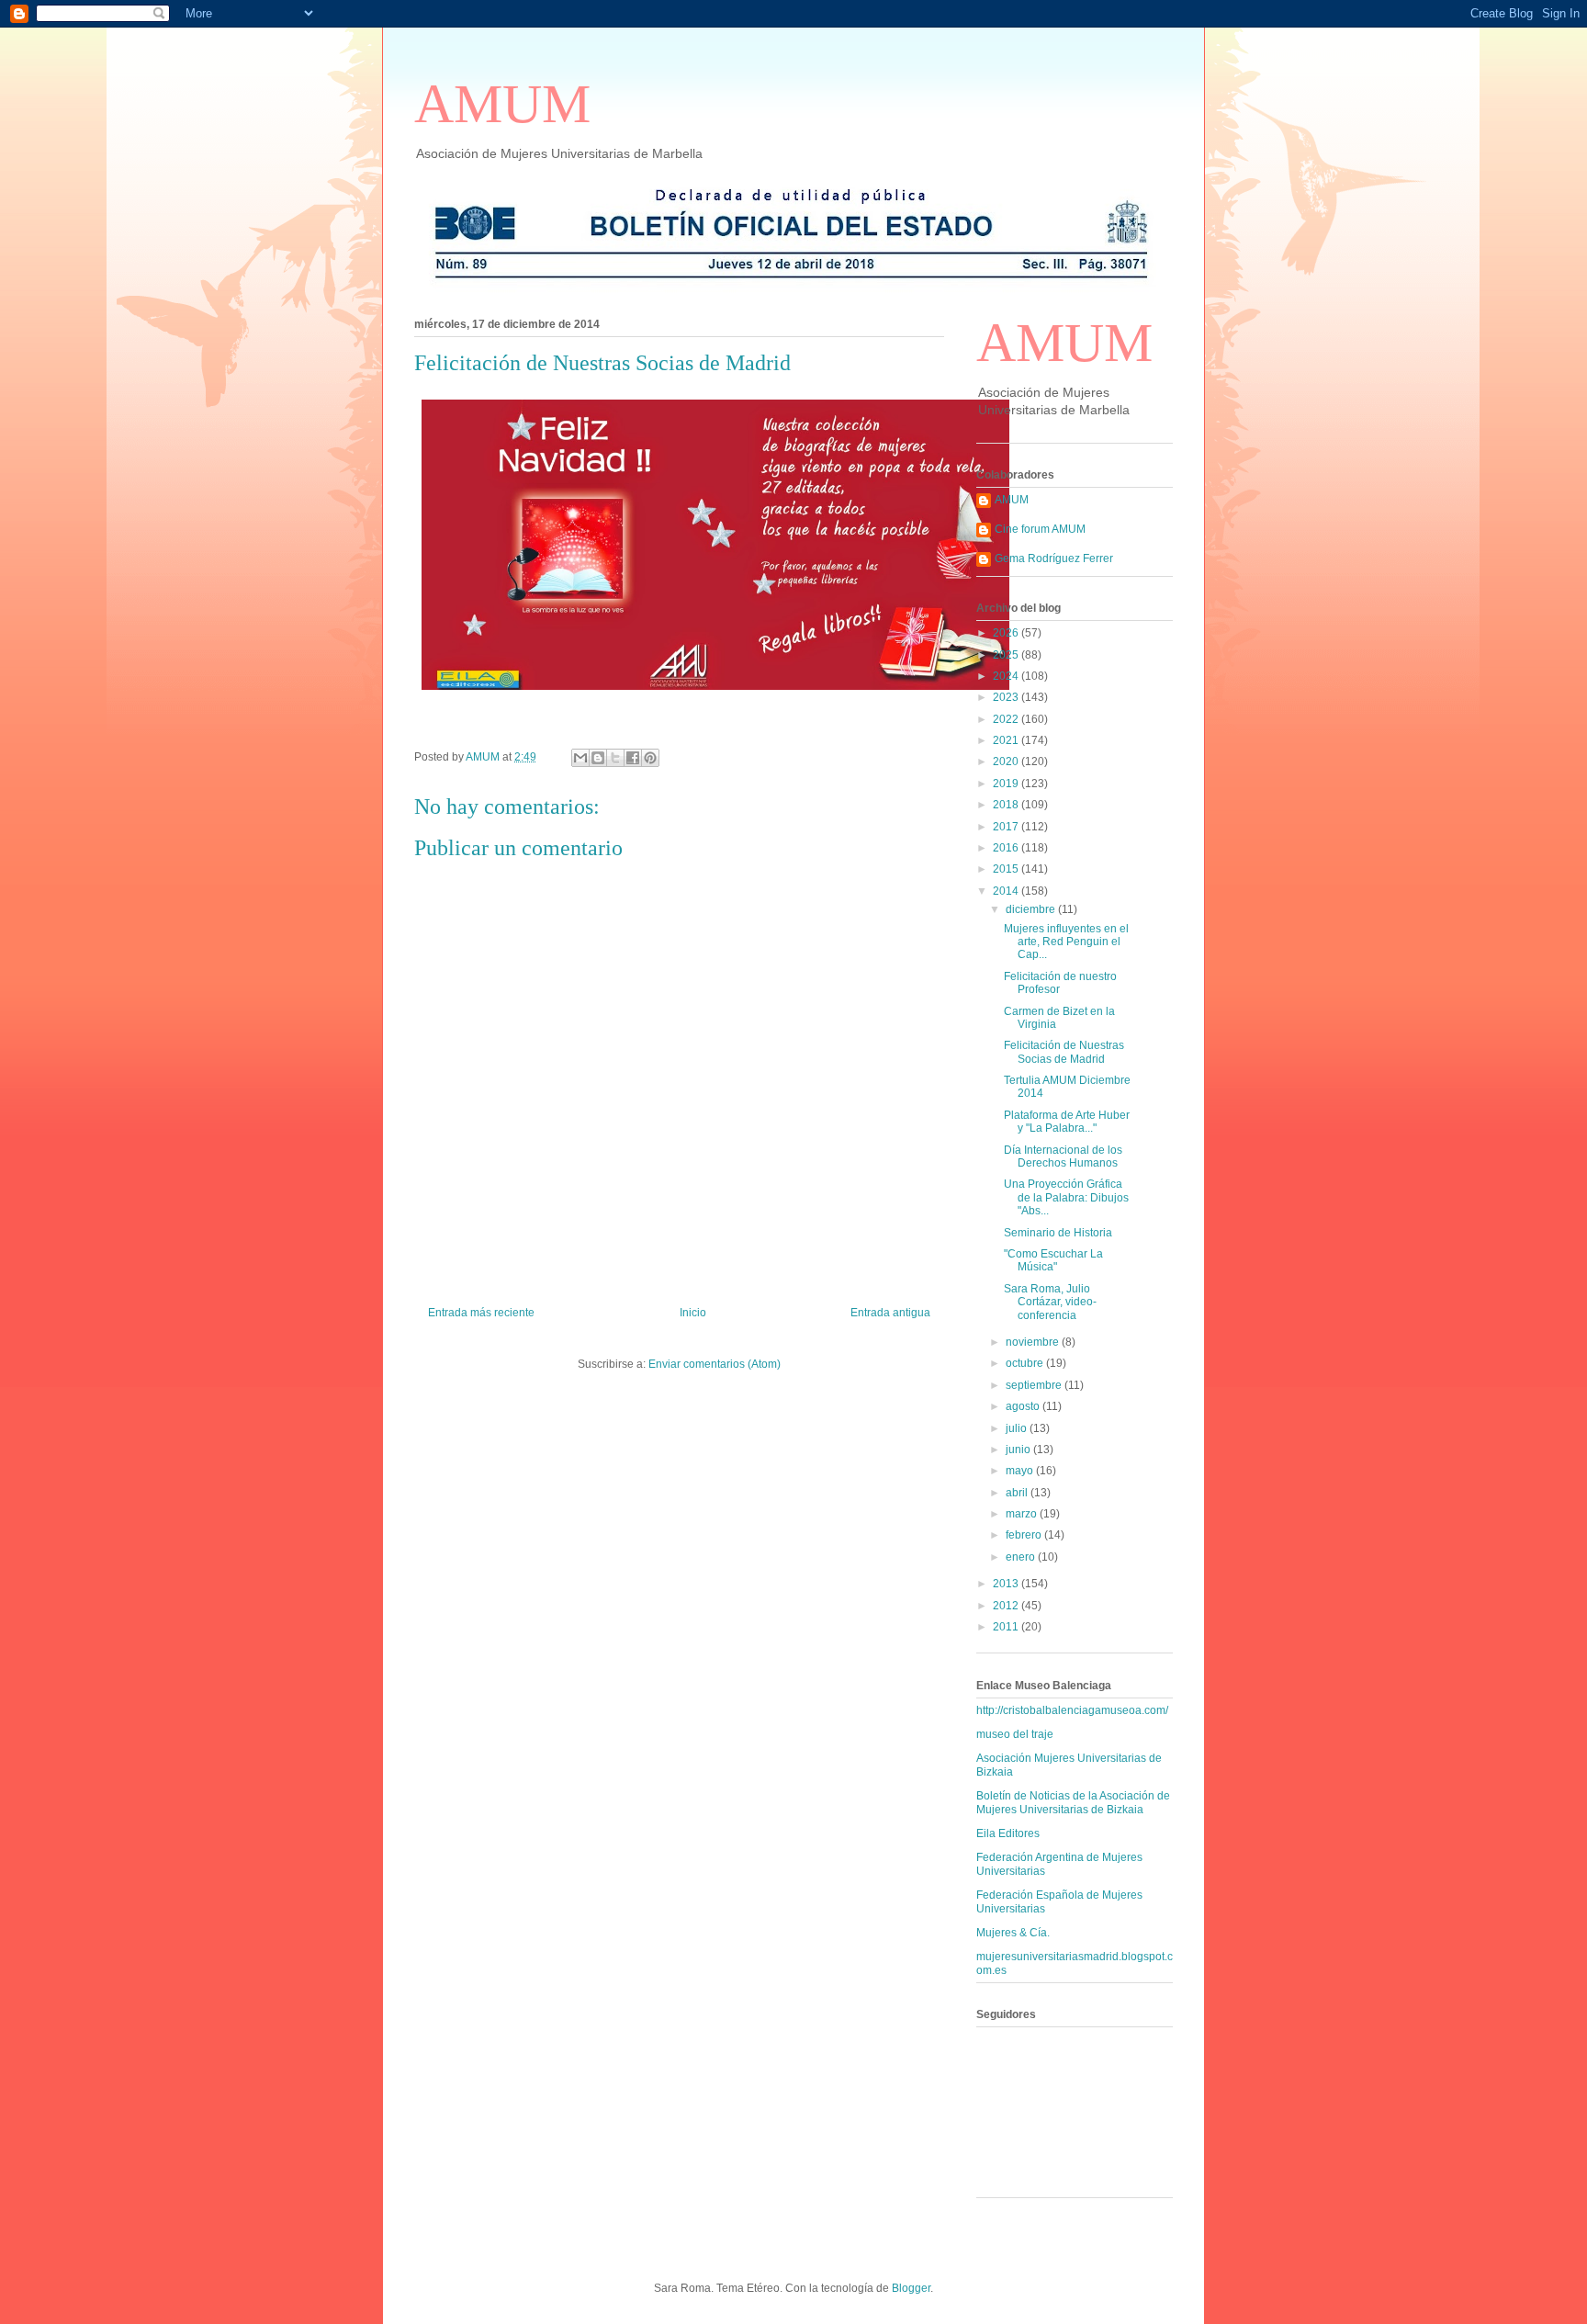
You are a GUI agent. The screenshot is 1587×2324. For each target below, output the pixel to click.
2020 (1007, 762)
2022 (1007, 719)
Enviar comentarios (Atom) (715, 1364)
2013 (1007, 1584)
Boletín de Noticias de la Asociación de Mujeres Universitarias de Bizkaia (1073, 1802)
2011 (1007, 1627)
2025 (1007, 655)
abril (1018, 1493)
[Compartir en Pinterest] (650, 758)
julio (1018, 1428)
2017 (1007, 827)
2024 (1007, 676)
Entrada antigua (890, 1313)
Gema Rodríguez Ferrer (1054, 558)
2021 (1007, 740)
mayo (1021, 1471)
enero (1022, 1557)
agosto (1024, 1406)
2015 (1007, 869)
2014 (1007, 891)
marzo (1023, 1514)
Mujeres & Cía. (1013, 1933)
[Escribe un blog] (598, 758)
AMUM (502, 104)
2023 (1007, 697)
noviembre (1034, 1342)
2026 (1007, 633)
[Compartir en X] (615, 758)
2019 (1007, 784)
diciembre (1032, 909)
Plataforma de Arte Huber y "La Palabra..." (1067, 1122)
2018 (1007, 805)
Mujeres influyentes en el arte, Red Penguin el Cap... (1066, 942)
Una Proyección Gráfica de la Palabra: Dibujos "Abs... (1066, 1197)
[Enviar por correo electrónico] (580, 758)
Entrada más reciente (481, 1313)
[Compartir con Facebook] (633, 758)
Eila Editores (1008, 1833)
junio (1019, 1450)
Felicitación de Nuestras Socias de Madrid (1064, 1052)
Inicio (693, 1313)
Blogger (911, 2288)
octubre (1026, 1363)
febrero (1025, 1535)
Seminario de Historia (1058, 1233)
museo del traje (1015, 1734)
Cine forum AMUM (1040, 529)
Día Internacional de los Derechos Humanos (1063, 1156)
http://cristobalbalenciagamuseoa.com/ (1072, 1710)
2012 (1007, 1606)
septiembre (1035, 1385)
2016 (1007, 848)
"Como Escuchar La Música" (1053, 1260)
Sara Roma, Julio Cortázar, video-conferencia (1050, 1302)
